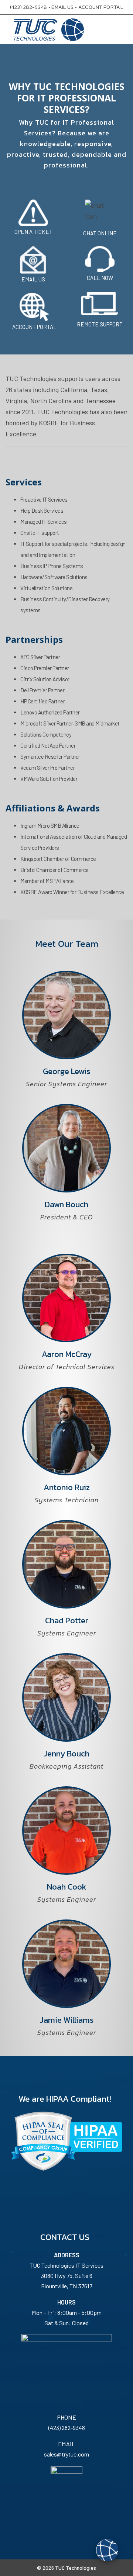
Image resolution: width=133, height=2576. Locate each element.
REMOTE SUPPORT (100, 324)
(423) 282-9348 (28, 7)
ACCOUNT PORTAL (101, 7)
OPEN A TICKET (33, 232)
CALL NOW (100, 278)
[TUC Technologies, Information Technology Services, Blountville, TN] (33, 2512)
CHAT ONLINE (100, 233)
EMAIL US (62, 7)
